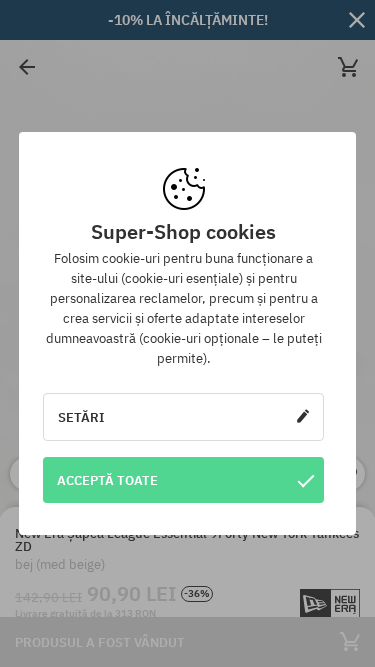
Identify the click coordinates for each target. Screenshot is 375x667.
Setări (81, 417)
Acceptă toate (107, 480)
